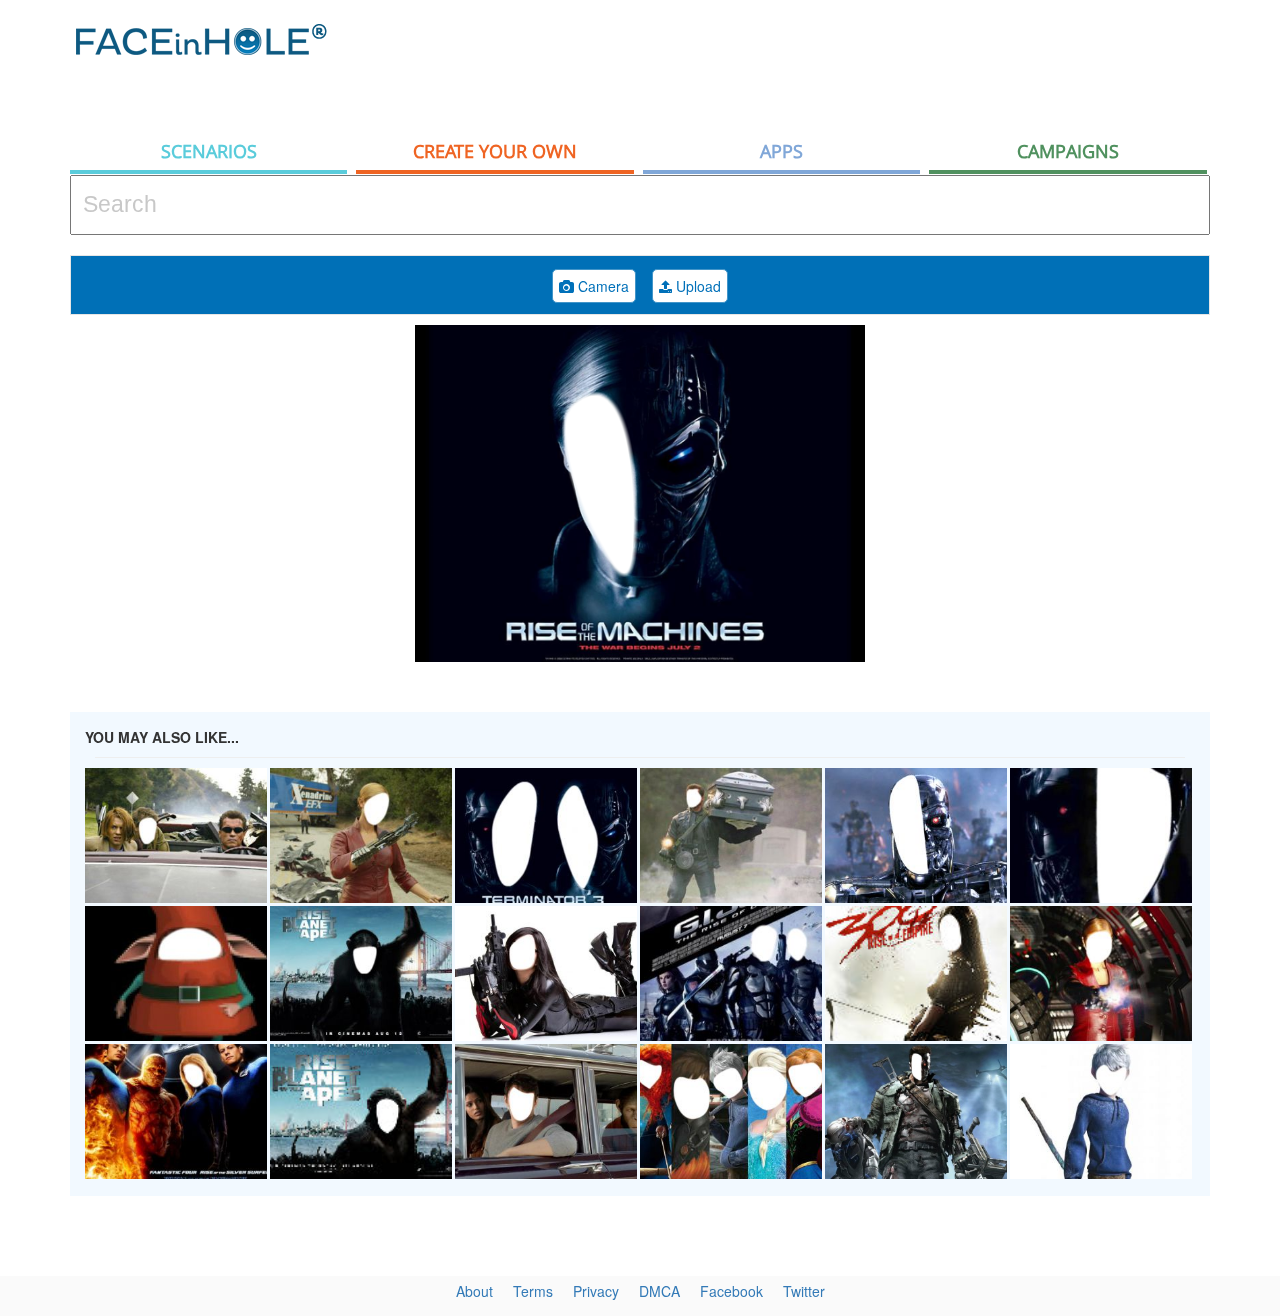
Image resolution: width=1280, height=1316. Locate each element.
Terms (533, 1291)
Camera (601, 286)
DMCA (659, 1291)
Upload (696, 286)
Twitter (804, 1291)
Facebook (731, 1291)
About (474, 1291)
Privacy (596, 1291)
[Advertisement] (846, 65)
